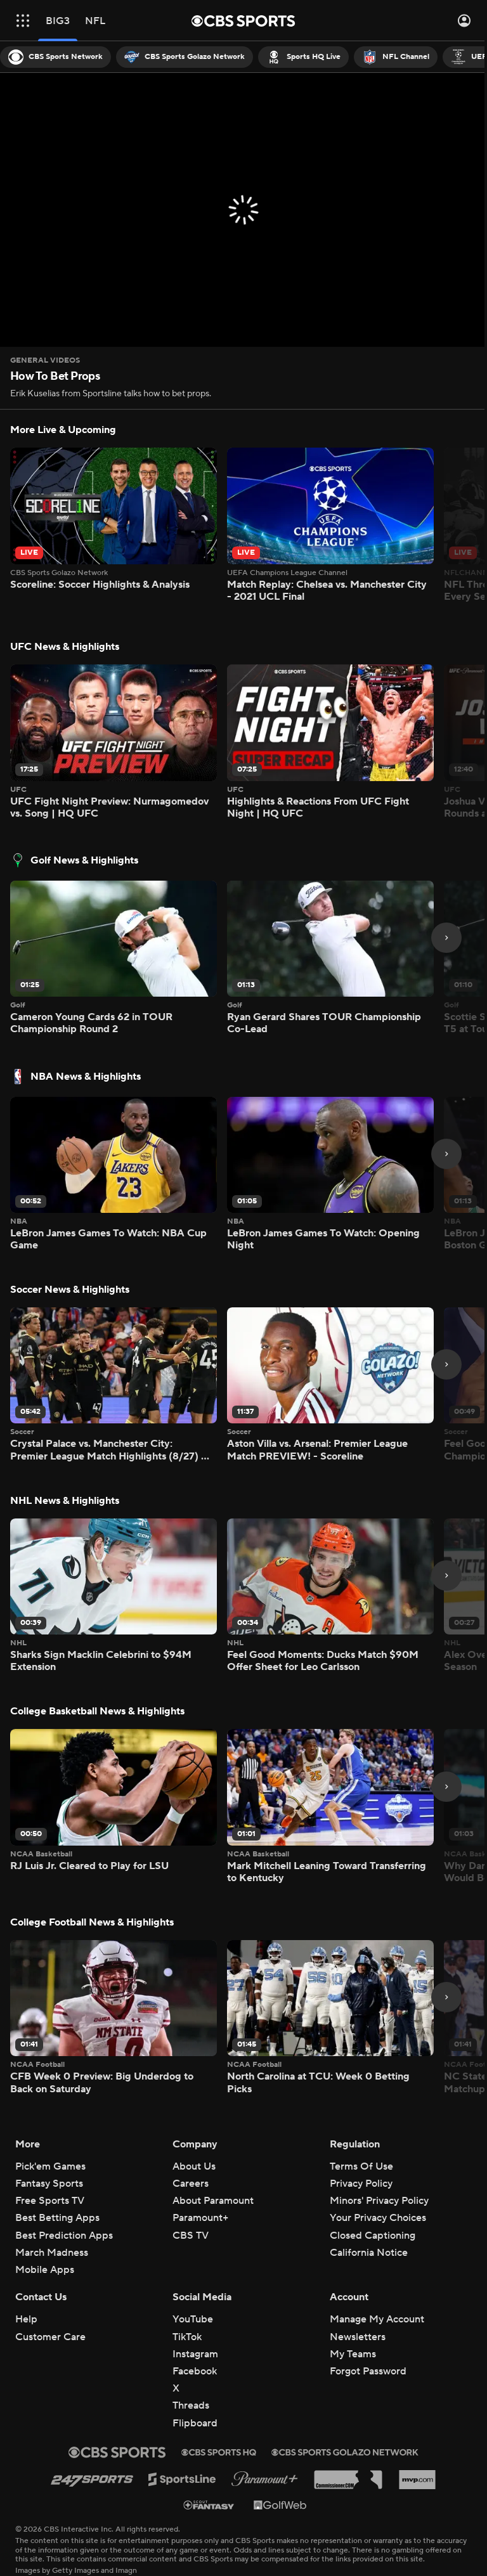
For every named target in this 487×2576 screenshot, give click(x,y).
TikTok (187, 2337)
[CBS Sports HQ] (219, 2452)
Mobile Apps (45, 2270)
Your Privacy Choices (378, 2218)
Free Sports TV (50, 2201)
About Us (194, 2166)
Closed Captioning (373, 2236)
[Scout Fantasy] (209, 2505)
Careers (191, 2184)
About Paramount (213, 2201)
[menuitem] (55, 57)
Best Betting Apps (57, 2218)
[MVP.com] (417, 2480)
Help (26, 2319)
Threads (191, 2405)
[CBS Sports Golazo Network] (345, 2452)
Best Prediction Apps (64, 2236)
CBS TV (191, 2236)
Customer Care (50, 2337)
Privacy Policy (361, 2184)
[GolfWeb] (280, 2504)
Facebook (195, 2371)
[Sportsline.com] (182, 2479)
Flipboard (195, 2423)
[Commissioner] (348, 2480)
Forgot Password (368, 2371)
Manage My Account (377, 2319)
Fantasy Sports (49, 2184)
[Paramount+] (265, 2479)
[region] (243, 210)
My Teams (353, 2354)
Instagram (195, 2354)
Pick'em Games (50, 2166)
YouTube (193, 2319)
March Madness (52, 2253)
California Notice (369, 2253)
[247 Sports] (92, 2479)
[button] (23, 21)
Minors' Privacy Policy (379, 2201)
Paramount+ (200, 2218)
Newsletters (358, 2337)
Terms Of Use (361, 2166)
